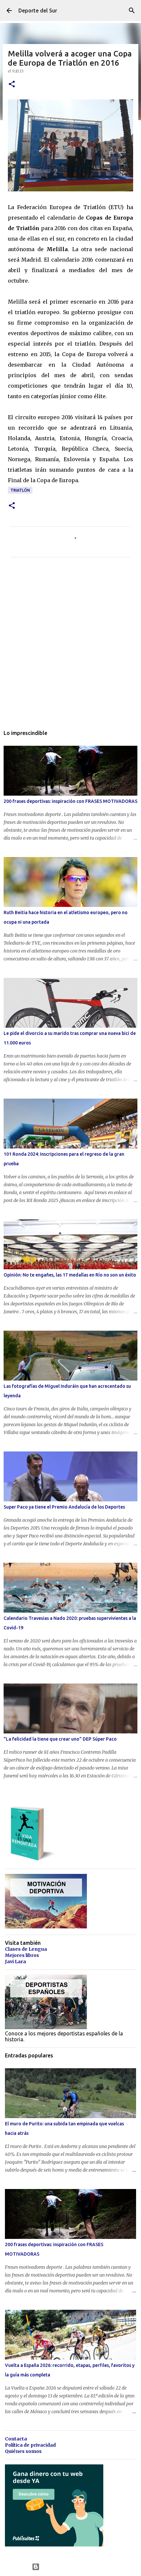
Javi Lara (15, 1962)
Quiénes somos (23, 2451)
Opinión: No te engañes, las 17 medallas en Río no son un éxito (70, 1275)
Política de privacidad (30, 2445)
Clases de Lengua (26, 1949)
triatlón (20, 490)
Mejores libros (22, 1955)
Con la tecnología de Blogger (75, 2567)
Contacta (16, 2439)
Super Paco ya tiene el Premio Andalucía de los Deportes (64, 1507)
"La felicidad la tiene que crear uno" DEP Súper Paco (60, 1739)
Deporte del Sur (38, 11)
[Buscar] (132, 11)
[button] (12, 85)
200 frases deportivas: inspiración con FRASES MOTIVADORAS (70, 801)
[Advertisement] (70, 648)
